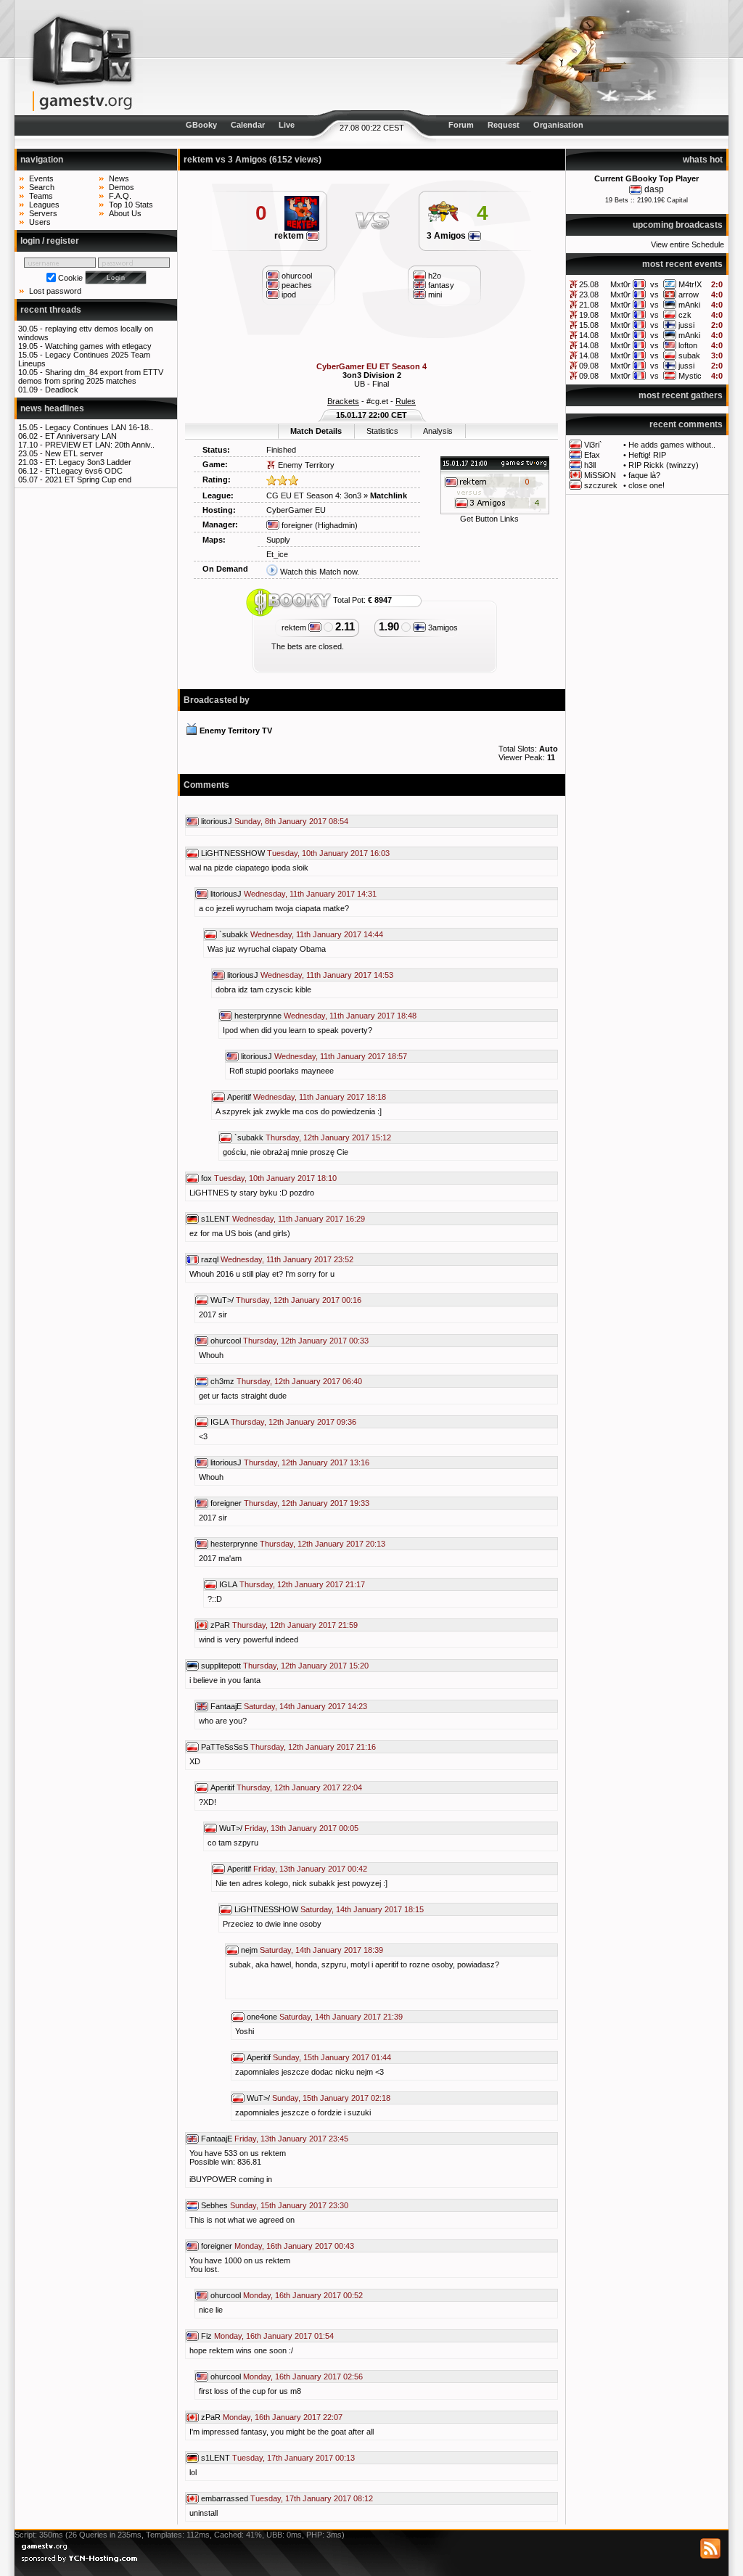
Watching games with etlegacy (98, 346)
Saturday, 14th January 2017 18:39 (321, 1950)
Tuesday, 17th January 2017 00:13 (293, 2458)
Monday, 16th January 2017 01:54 (274, 2336)
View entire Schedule (687, 244)
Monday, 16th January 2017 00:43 (294, 2246)
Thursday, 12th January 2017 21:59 (295, 1625)
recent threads (51, 310)
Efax (592, 455)
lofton (688, 345)
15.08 (589, 325)
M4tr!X (690, 284)
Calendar (248, 125)
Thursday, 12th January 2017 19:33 (307, 1503)
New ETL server (74, 453)
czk (685, 315)
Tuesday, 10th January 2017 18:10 (275, 1178)
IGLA (219, 1422)
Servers (43, 213)
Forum (461, 125)
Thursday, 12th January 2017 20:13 (323, 1544)
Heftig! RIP (647, 455)
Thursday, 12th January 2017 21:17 (302, 1584)
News (119, 178)
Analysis (438, 431)
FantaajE (226, 1706)
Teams (41, 196)
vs (654, 284)
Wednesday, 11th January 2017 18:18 (320, 1097)
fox (206, 1178)
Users (40, 222)
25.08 (589, 284)
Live (287, 125)
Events (41, 178)
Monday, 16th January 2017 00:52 (303, 2295)
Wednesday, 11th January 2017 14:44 (317, 934)
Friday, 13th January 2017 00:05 (301, 1828)
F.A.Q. (120, 196)
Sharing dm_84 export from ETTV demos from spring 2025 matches (91, 376)
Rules (406, 401)
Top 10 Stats (131, 205)
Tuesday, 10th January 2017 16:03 (328, 853)
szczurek (601, 485)
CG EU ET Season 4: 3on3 (314, 495)
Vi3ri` (593, 445)
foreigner (296, 525)
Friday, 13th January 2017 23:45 (291, 2139)
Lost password (55, 291)
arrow (689, 295)
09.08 (589, 366)
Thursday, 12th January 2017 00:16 (299, 1300)
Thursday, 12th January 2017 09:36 (293, 1422)
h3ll (590, 465)
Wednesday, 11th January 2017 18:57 (341, 1056)
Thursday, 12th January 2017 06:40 (299, 1381)
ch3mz (222, 1381)
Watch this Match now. (320, 572)
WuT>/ (222, 1300)
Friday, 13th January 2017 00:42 (310, 1869)
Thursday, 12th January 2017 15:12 (328, 1137)
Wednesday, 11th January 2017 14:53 (327, 975)
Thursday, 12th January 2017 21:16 (313, 1747)
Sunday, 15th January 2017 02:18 (331, 2098)
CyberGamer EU (296, 510)
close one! (646, 485)
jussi (686, 325)
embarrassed (225, 2498)
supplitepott (221, 1666)
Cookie (70, 278)
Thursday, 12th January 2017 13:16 (307, 1462)
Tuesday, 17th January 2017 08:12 (312, 2498)
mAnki (689, 305)
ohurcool (226, 1341)
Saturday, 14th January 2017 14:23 (305, 1706)
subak (689, 355)
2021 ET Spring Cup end (88, 480)
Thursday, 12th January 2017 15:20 (306, 1666)
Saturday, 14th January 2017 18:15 (362, 1909)
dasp (654, 189)
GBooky (201, 125)
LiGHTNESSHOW (233, 853)
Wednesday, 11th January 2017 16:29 (299, 1219)
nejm (249, 1950)
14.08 (589, 335)
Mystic (690, 376)
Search (42, 187)
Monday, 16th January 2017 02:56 (303, 2377)
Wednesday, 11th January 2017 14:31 (310, 894)
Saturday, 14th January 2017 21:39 (341, 2017)
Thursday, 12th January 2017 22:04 (299, 1787)
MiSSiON (600, 475)
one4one (262, 2017)
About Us (125, 213)
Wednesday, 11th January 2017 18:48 (350, 1016)
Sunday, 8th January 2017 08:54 (291, 821)
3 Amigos (447, 236)
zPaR (220, 1625)
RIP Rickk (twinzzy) (664, 465)
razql (210, 1259)
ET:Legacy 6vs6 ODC (84, 471)
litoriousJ (217, 821)
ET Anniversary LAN (81, 436)
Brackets (343, 401)
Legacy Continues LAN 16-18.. (99, 427)
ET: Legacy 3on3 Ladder (88, 462)
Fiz (206, 2336)
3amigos (442, 627)
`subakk (234, 934)
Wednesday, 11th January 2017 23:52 (287, 1259)
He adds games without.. (672, 445)
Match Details (316, 431)
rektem (290, 236)
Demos (122, 187)
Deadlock (62, 390)
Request (504, 125)
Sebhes (214, 2205)
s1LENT (215, 1219)
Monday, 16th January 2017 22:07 (283, 2417)
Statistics (382, 431)
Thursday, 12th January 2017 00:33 (306, 1341)
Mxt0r (620, 284)
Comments (206, 785)
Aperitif (239, 1097)
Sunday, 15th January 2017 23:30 (289, 2205)
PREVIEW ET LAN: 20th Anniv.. (100, 445)
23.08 (589, 295)
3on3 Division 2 (372, 375)
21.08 (589, 305)
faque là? (644, 475)
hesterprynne (258, 1016)
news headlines (52, 408)
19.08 (589, 315)
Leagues (44, 205)
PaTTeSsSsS (225, 1747)
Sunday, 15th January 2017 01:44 (332, 2057)
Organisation (558, 125)
